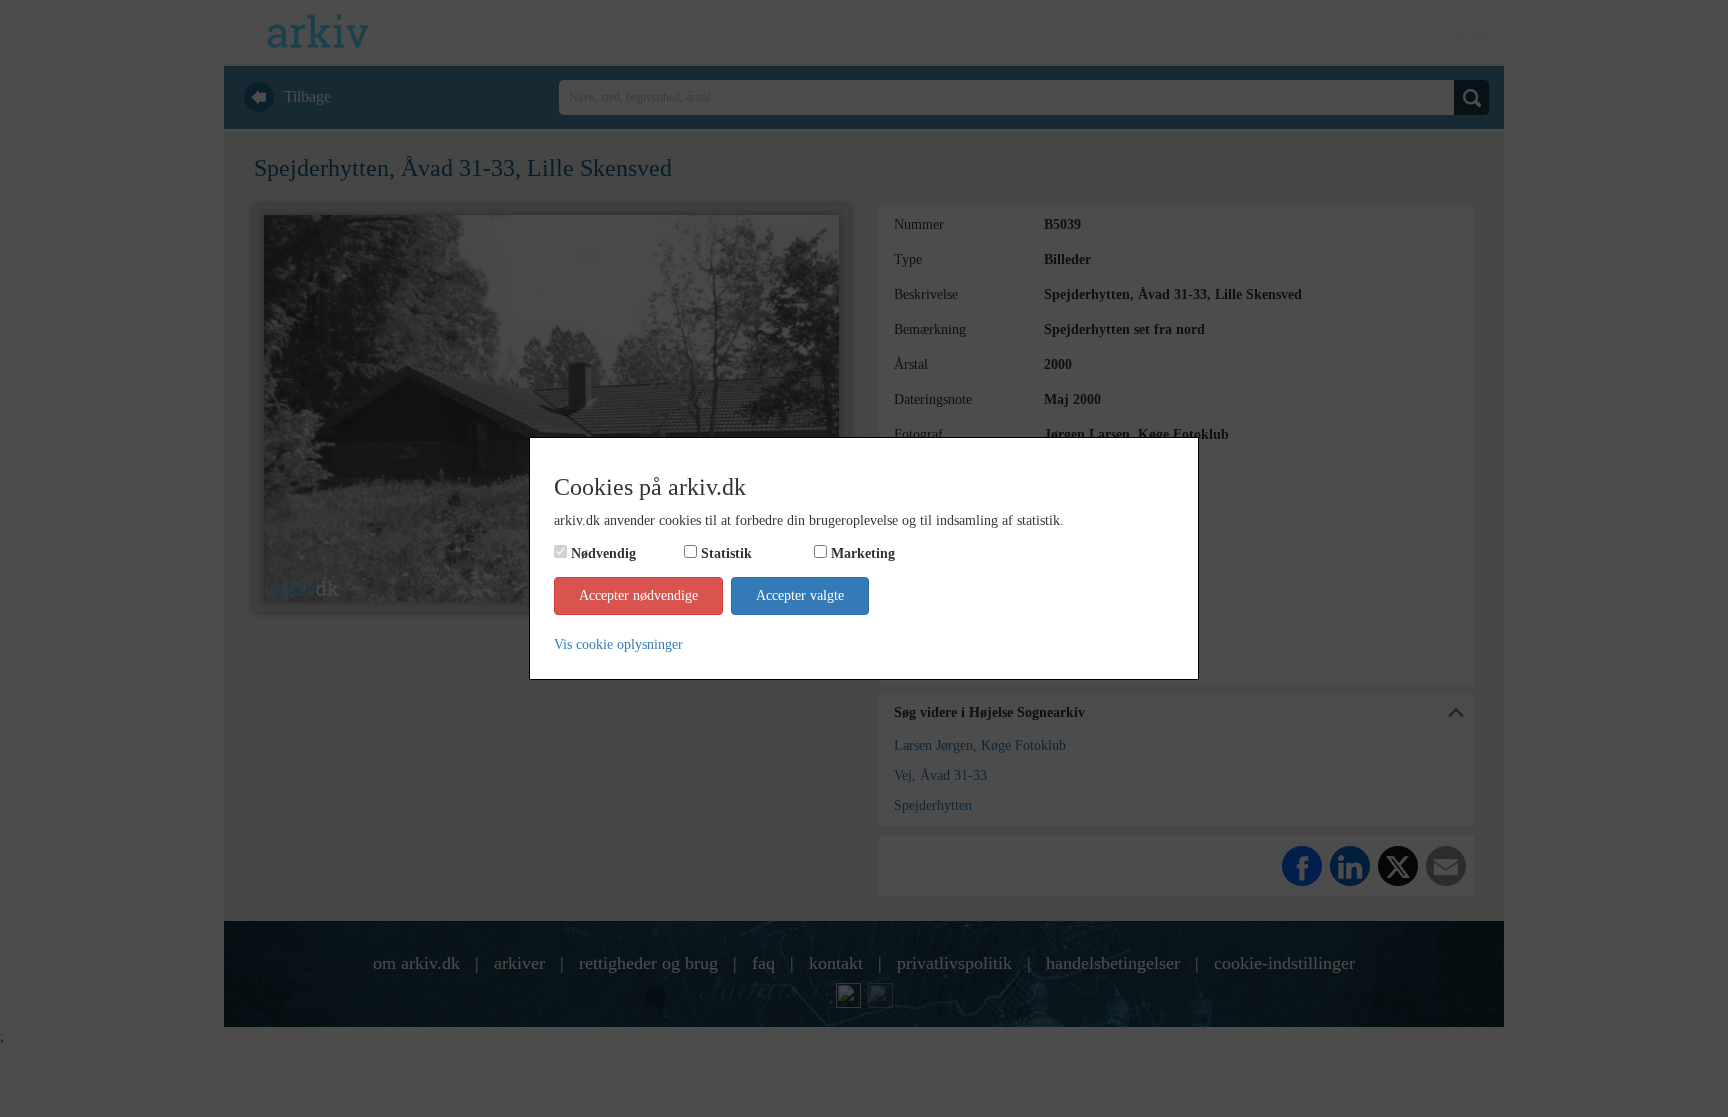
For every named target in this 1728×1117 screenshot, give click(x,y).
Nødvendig (603, 553)
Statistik (726, 553)
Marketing (863, 553)
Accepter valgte (800, 595)
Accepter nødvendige (638, 595)
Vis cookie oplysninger (618, 644)
